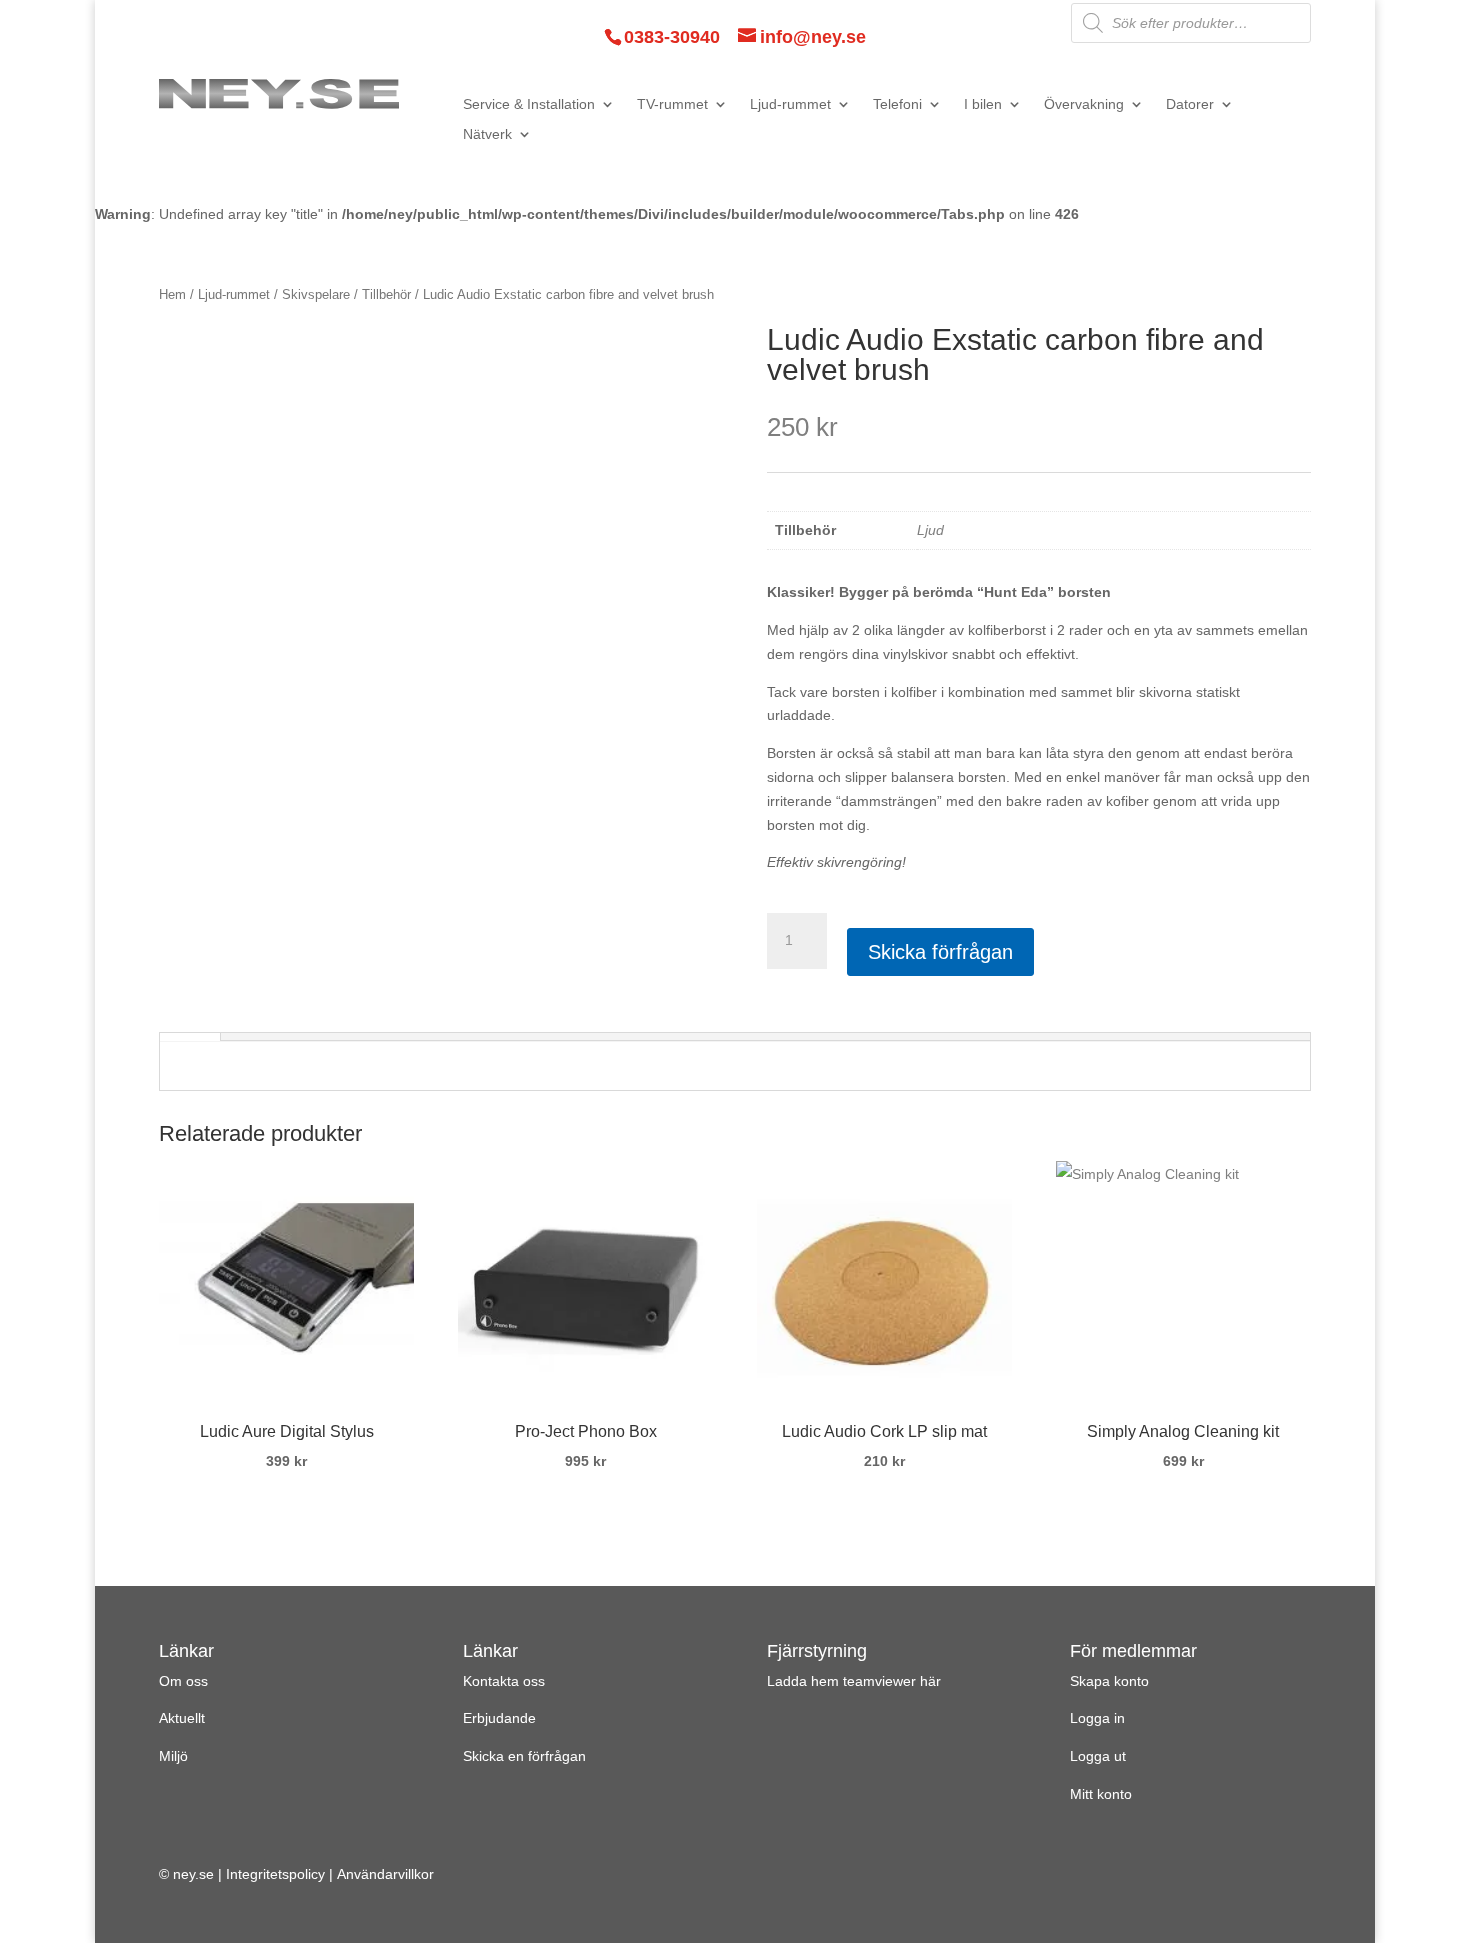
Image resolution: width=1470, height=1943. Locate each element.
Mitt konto (1101, 1794)
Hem (172, 294)
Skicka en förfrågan (524, 1756)
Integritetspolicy (275, 1874)
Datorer (1190, 104)
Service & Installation (529, 104)
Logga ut (1098, 1756)
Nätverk (487, 134)
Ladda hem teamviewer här (854, 1681)
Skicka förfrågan (940, 952)
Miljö (173, 1756)
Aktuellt (182, 1718)
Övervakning (1084, 104)
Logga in (1097, 1718)
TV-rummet (672, 104)
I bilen (983, 104)
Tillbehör (386, 294)
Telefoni (897, 104)
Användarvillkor (385, 1874)
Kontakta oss (504, 1681)
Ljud (930, 530)
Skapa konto (1109, 1681)
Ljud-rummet (790, 104)
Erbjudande (499, 1718)
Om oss (183, 1681)
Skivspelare (316, 294)
